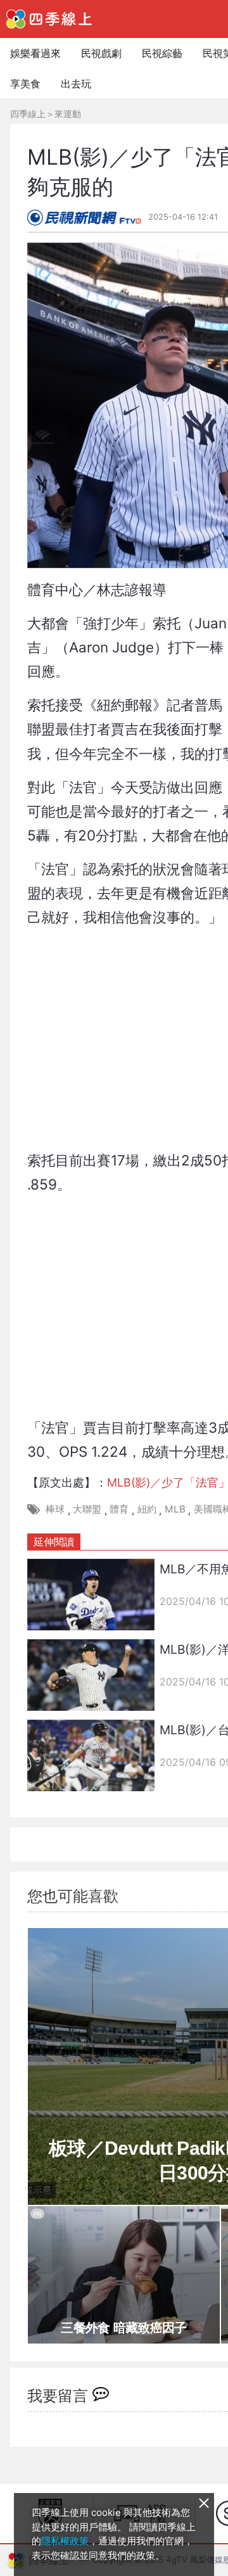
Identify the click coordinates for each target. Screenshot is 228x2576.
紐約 (147, 1509)
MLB (175, 1509)
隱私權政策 (65, 2541)
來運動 (68, 114)
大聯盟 (87, 1509)
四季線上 (28, 114)
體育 (119, 1509)
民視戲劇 (101, 53)
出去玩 (76, 84)
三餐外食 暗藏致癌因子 (123, 2328)
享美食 (25, 84)
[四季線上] (49, 19)
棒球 (55, 1509)
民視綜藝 (162, 53)
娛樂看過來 (35, 53)
